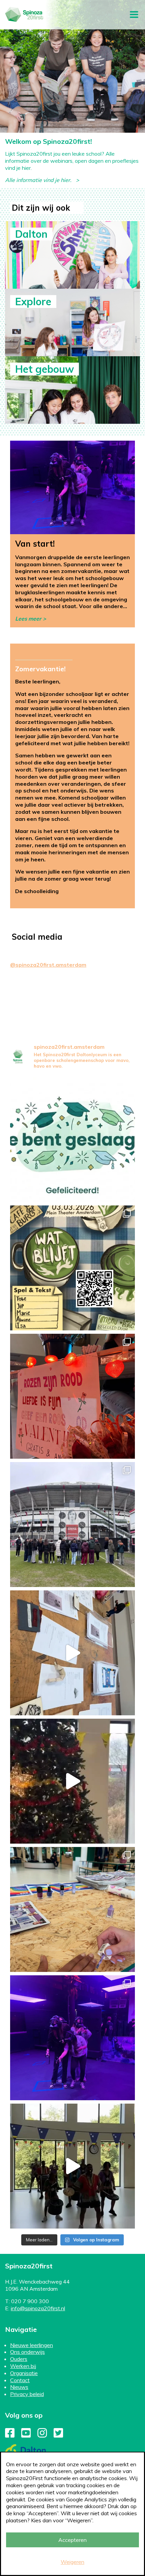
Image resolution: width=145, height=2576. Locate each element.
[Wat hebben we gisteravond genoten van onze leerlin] (72, 1268)
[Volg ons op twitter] (58, 2435)
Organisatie (24, 2373)
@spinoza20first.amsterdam (48, 965)
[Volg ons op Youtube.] (26, 2435)
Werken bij (23, 2366)
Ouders (19, 2359)
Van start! (35, 544)
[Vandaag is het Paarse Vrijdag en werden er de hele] (72, 1909)
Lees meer (28, 619)
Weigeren (72, 2562)
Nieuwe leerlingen (32, 2345)
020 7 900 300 (30, 2301)
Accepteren (72, 2540)
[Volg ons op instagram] (42, 2435)
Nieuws (19, 2387)
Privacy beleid (27, 2394)
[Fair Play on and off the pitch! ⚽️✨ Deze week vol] (72, 1525)
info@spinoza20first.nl (38, 2308)
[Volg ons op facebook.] (10, 2435)
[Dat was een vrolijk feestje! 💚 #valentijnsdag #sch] (72, 1396)
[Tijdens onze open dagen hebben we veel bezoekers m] (72, 1653)
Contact (20, 2380)
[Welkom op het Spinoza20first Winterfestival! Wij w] (72, 1781)
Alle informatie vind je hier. (40, 180)
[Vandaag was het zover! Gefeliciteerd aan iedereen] (72, 1140)
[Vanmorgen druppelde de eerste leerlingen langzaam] (72, 2038)
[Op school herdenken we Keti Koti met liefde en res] (72, 2166)
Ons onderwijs (27, 2352)
